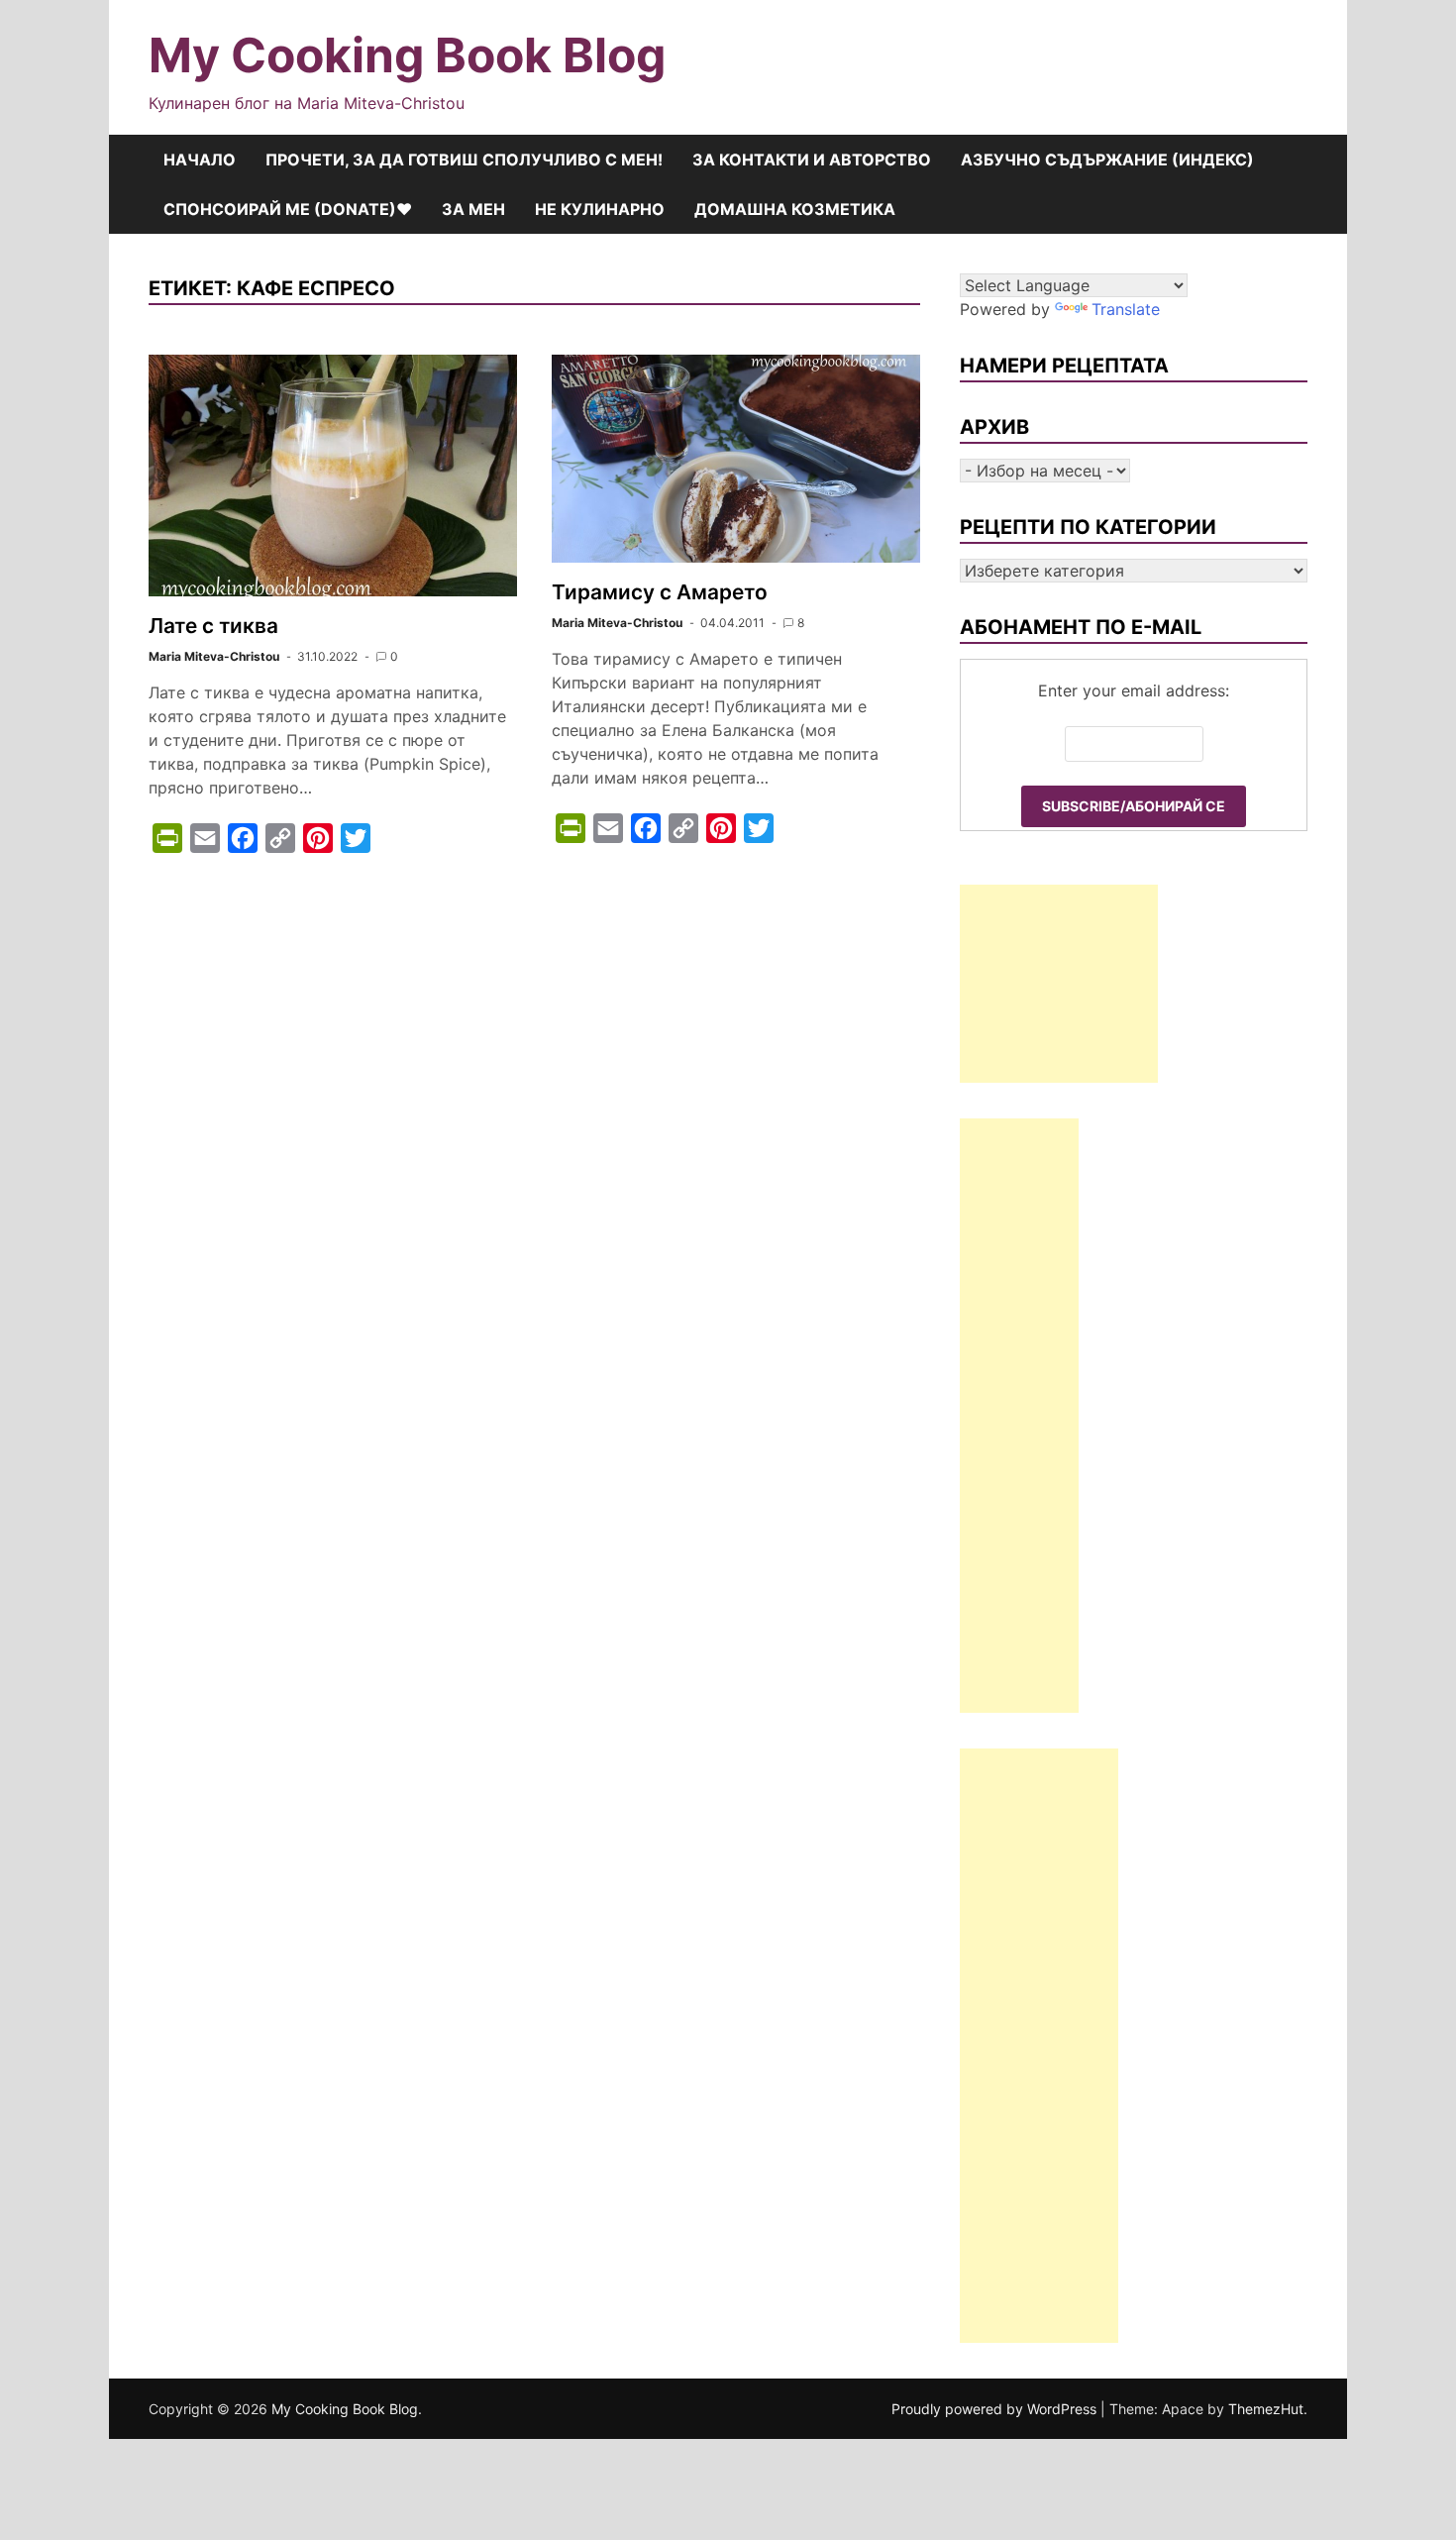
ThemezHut (1266, 2409)
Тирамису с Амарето (660, 592)
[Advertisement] (1059, 984)
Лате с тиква (213, 626)
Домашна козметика (795, 209)
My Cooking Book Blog (407, 55)
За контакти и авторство (812, 159)
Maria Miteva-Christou (214, 656)
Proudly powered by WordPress (996, 2409)
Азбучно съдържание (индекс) (1107, 159)
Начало (200, 159)
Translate (1126, 309)
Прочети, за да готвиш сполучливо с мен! (464, 159)
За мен (473, 209)
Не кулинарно (600, 209)
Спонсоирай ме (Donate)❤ (288, 209)
